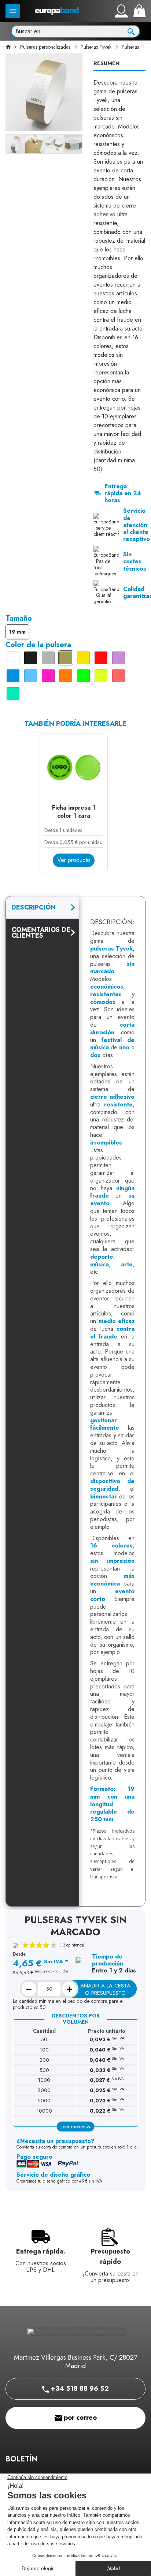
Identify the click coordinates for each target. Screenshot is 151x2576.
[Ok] (131, 31)
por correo (79, 2418)
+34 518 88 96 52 (79, 2389)
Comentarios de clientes (41, 933)
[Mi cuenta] (121, 11)
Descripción (34, 907)
